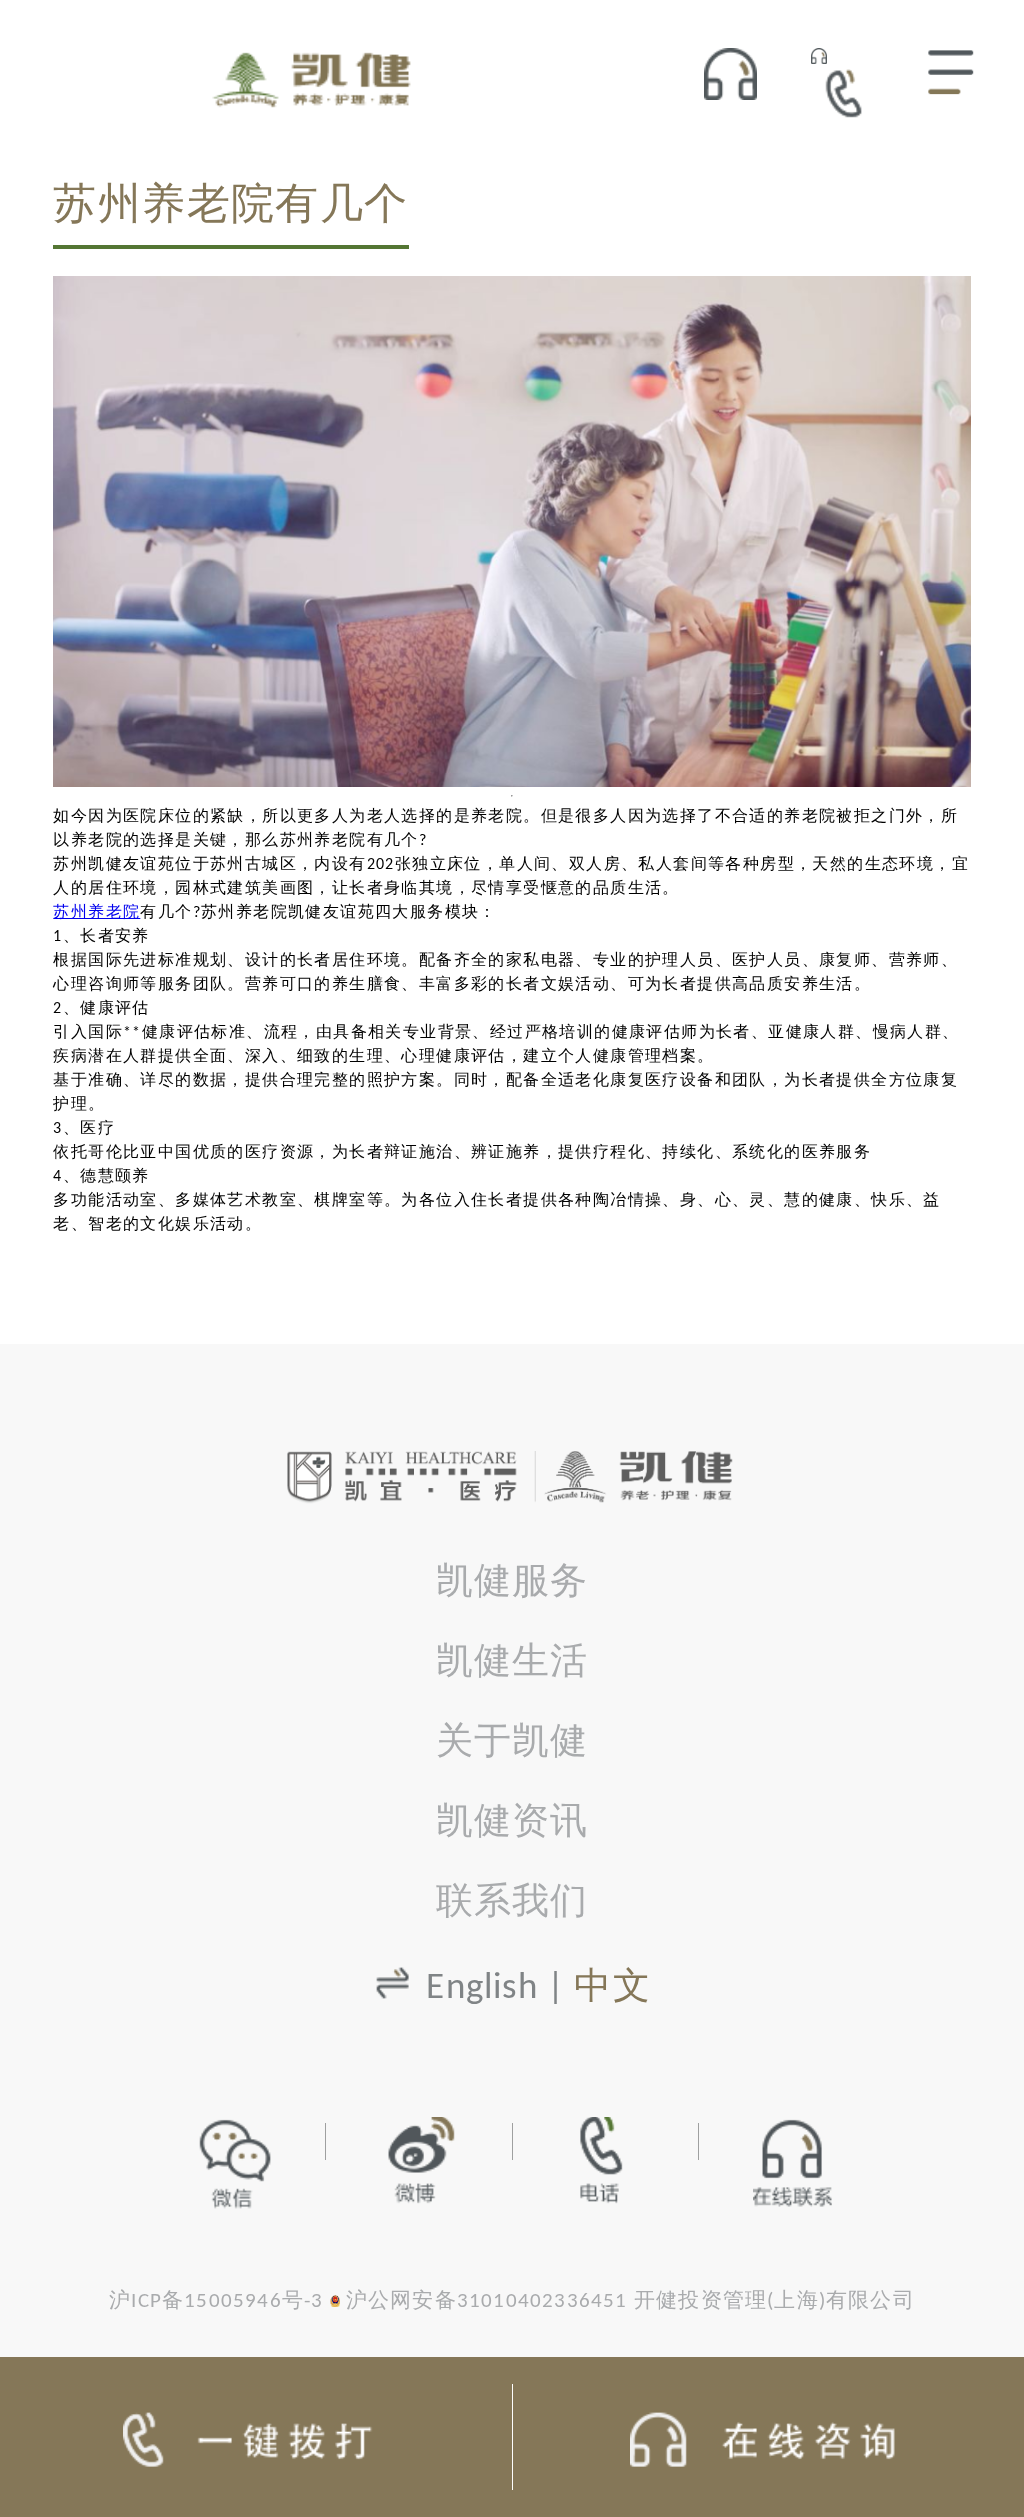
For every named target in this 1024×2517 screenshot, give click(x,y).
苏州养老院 (96, 913)
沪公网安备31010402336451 (487, 2301)
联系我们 (512, 1903)
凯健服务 (512, 1583)
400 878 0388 (851, 93)
